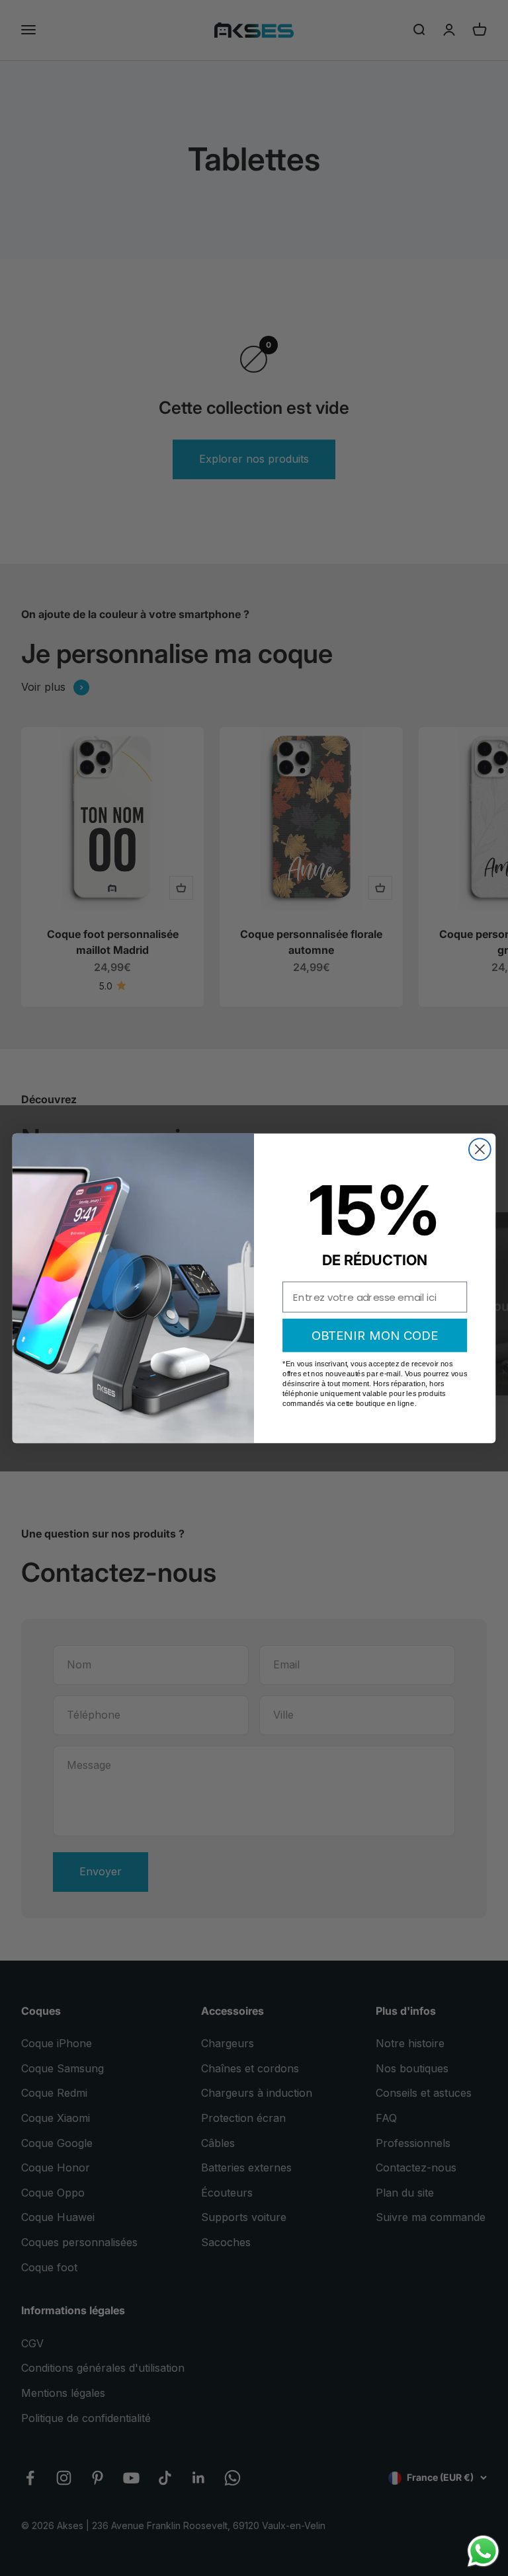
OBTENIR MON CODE (375, 1335)
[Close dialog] (480, 1149)
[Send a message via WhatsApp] (483, 2551)
